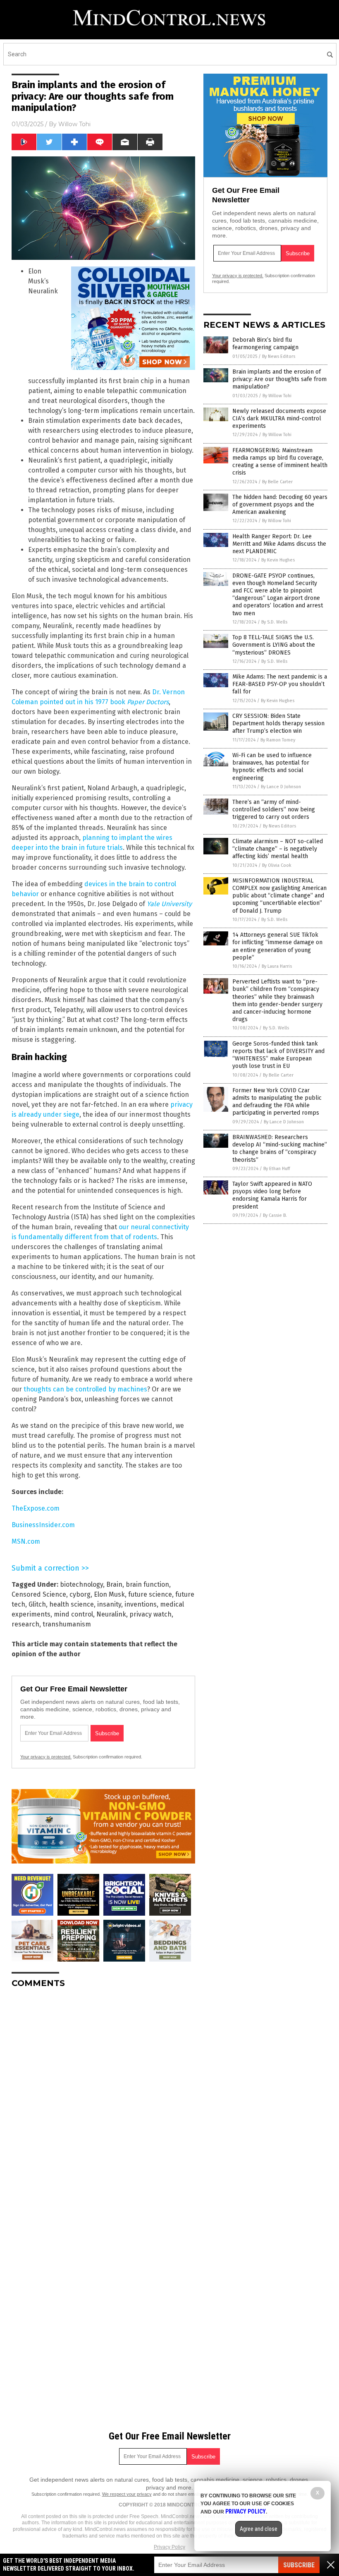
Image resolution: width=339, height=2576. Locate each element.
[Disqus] (103, 2098)
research (25, 1624)
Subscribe (299, 2565)
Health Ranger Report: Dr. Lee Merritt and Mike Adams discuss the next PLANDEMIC (279, 544)
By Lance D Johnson (281, 787)
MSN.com (26, 1541)
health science (72, 1604)
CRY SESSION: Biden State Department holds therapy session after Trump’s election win (278, 723)
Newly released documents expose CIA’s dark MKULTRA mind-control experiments (279, 419)
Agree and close (259, 2529)
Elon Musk (109, 1594)
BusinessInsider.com (43, 1525)
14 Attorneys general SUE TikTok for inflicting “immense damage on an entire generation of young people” (277, 946)
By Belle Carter (277, 482)
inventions (141, 1604)
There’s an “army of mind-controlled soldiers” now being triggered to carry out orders (274, 809)
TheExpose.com (36, 1508)
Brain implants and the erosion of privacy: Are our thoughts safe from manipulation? (279, 379)
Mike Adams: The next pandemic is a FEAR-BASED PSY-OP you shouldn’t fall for (280, 684)
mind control (73, 1614)
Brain (114, 1584)
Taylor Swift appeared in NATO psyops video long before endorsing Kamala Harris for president (272, 1195)
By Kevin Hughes (278, 560)
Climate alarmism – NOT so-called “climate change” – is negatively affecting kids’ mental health (278, 849)
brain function (147, 1584)
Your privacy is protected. (46, 1757)
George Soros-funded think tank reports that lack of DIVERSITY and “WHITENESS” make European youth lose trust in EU (278, 1055)
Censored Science (39, 1594)
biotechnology (81, 1584)
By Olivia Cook (277, 865)
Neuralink (111, 1614)
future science (150, 1594)
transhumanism (67, 1624)
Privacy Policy (169, 2547)
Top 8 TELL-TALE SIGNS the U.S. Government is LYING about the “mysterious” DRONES (274, 645)
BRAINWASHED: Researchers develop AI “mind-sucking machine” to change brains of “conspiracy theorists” (280, 1149)
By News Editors (279, 356)
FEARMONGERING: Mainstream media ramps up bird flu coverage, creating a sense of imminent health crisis (280, 462)
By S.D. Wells (274, 622)
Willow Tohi (74, 124)
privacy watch (150, 1614)
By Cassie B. (275, 1215)
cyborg (80, 1594)
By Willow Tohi (277, 396)
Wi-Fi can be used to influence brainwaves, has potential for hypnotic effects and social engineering (272, 767)
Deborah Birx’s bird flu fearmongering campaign (265, 344)
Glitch (37, 1604)
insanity (109, 1604)
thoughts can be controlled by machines (85, 1389)
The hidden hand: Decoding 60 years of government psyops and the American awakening (280, 505)
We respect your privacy (127, 2494)
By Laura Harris (277, 966)
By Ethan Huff (277, 1169)
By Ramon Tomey (278, 740)
